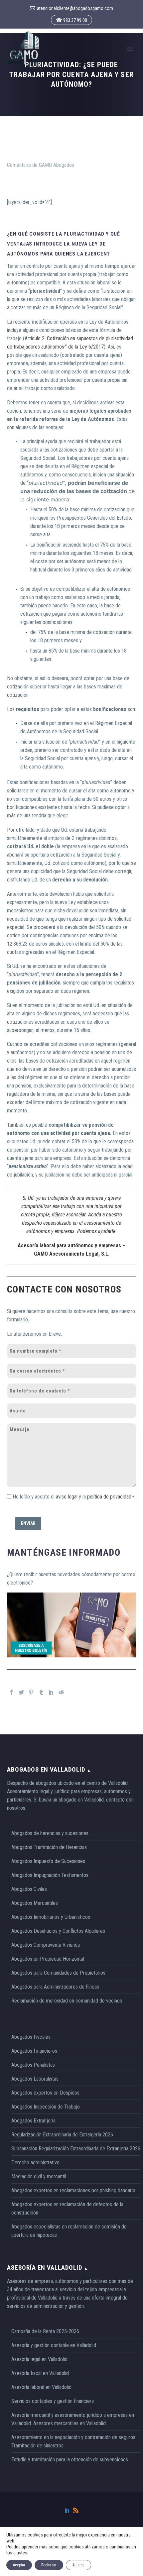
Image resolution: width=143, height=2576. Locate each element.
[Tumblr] (41, 1692)
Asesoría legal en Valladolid (39, 2359)
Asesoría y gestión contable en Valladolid (54, 2345)
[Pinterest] (31, 1692)
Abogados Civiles (29, 1889)
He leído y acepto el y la (72, 1497)
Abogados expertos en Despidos (45, 2093)
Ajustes (78, 2565)
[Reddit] (61, 1692)
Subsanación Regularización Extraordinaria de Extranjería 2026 (76, 2149)
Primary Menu (130, 49)
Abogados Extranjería (33, 2121)
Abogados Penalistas (33, 2065)
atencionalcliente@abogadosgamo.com (75, 8)
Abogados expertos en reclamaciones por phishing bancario (73, 2190)
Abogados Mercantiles (35, 1903)
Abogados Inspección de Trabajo (46, 2107)
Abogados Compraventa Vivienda (46, 1945)
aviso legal (67, 1497)
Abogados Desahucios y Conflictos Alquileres (58, 1931)
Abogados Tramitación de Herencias (49, 1847)
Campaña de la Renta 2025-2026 (45, 2331)
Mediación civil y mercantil (39, 2176)
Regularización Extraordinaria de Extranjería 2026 (62, 2135)
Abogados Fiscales (31, 2037)
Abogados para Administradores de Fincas (55, 1987)
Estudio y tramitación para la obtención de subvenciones (70, 2460)
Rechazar (49, 2565)
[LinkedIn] (51, 1692)
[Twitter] (21, 1692)
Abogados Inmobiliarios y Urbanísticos (51, 1917)
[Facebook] (11, 1692)
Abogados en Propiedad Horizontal (48, 1959)
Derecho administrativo (35, 2163)
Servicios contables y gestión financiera (53, 2401)
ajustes (20, 2553)
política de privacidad (109, 1497)
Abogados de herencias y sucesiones (50, 1833)
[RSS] (76, 2510)
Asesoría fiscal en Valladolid (40, 2373)
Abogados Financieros (34, 2051)
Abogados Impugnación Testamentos (50, 1875)
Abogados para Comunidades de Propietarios (58, 1973)
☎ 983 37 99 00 (71, 20)
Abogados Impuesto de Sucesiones (48, 1861)
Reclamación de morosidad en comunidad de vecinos (67, 2001)
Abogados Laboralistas (35, 2079)
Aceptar (19, 2565)
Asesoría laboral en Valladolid (41, 2387)
